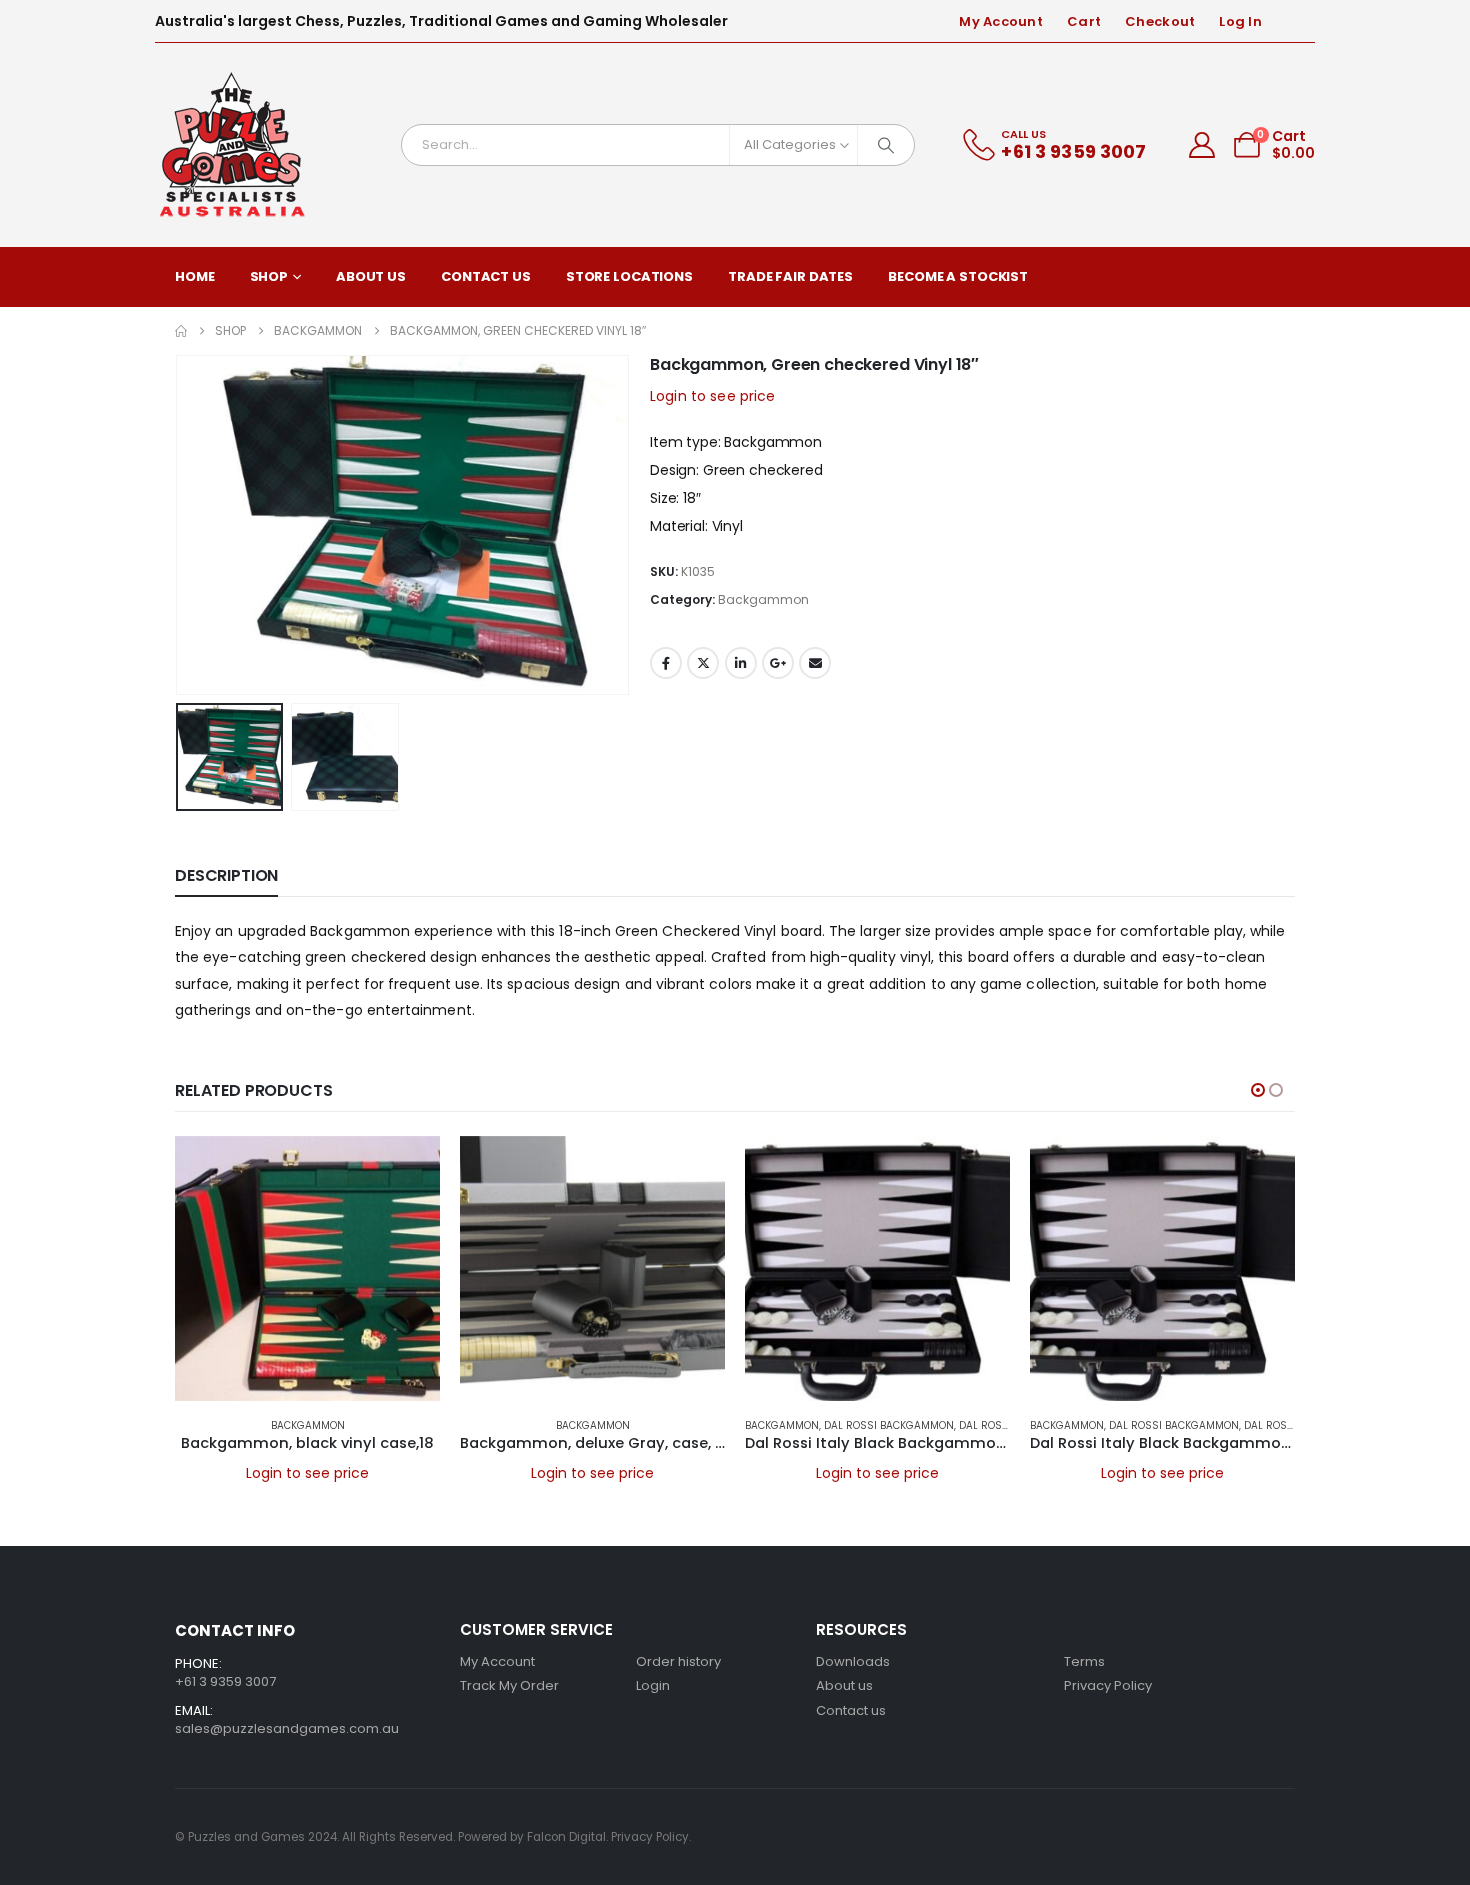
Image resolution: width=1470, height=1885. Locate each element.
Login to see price (713, 396)
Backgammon (763, 599)
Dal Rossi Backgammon (889, 1425)
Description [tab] (226, 875)
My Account (1001, 21)
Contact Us (486, 276)
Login (653, 1685)
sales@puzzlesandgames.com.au (287, 1728)
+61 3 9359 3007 (225, 1681)
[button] (180, 525)
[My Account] (1202, 145)
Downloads (853, 1661)
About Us (371, 276)
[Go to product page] (307, 1268)
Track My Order (509, 1685)
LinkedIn (741, 663)
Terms (1084, 1661)
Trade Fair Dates (790, 276)
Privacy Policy (1108, 1685)
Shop (269, 276)
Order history (678, 1661)
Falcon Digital (566, 1837)
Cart (1084, 21)
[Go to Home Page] (181, 331)
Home (195, 276)
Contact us (851, 1710)
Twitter (703, 663)
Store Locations (629, 276)
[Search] (886, 145)
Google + (778, 663)
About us (844, 1685)
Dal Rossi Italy (999, 1425)
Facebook (666, 663)
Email (815, 663)
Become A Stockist (958, 276)
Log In (1240, 21)
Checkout (1160, 21)
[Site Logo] (233, 145)
